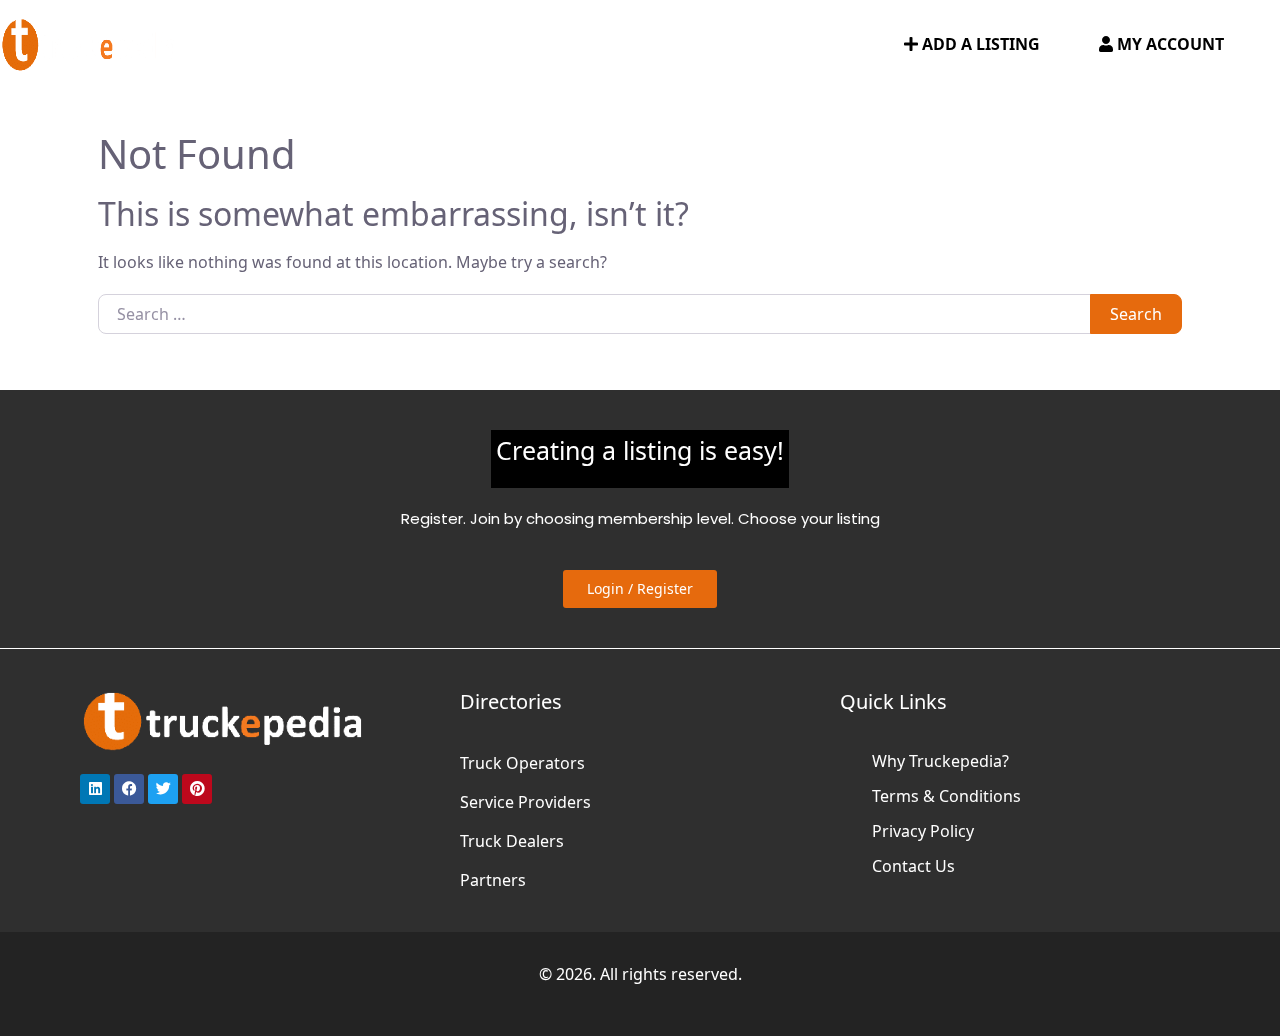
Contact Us (913, 866)
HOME (244, 45)
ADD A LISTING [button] (979, 44)
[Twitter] (163, 789)
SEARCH (850, 45)
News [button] (635, 45)
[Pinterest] (197, 789)
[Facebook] (129, 789)
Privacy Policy (923, 831)
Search (1136, 314)
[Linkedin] (95, 789)
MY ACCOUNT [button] (1168, 44)
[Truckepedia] (90, 42)
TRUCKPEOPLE (746, 45)
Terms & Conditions (946, 796)
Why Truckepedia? (940, 761)
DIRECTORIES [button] (338, 45)
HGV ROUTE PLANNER (509, 45)
